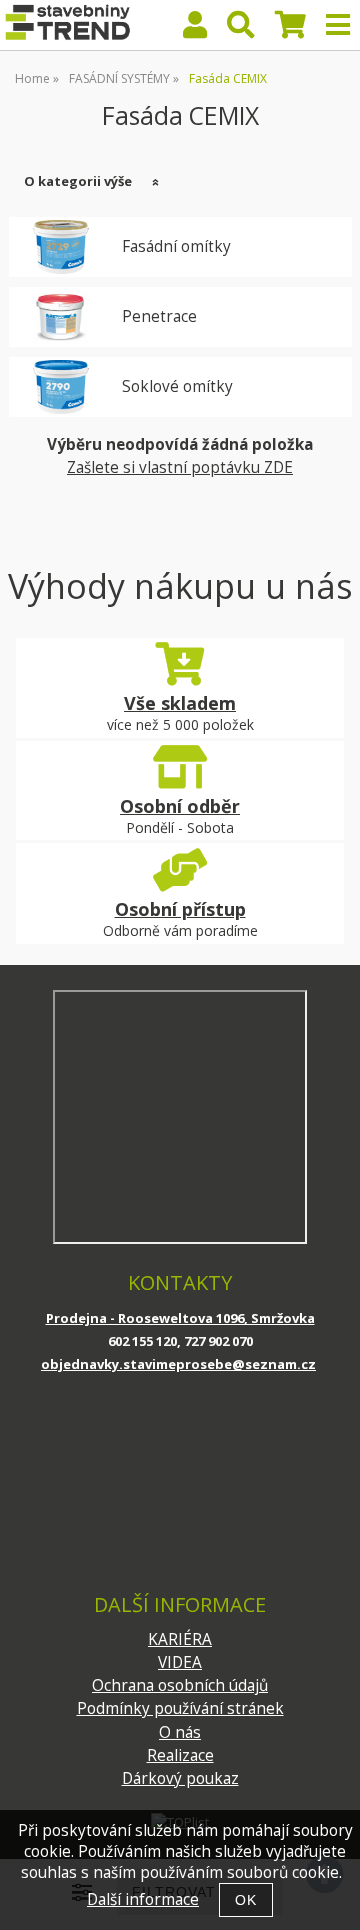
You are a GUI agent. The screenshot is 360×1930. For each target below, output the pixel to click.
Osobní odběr (180, 806)
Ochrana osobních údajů (180, 1685)
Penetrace (159, 317)
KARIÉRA (180, 1639)
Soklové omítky (177, 387)
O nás (180, 1732)
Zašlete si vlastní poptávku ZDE (180, 467)
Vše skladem (180, 703)
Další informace (143, 1899)
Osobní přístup (180, 909)
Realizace (180, 1755)
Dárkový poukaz (180, 1778)
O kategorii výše (78, 181)
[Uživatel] (195, 29)
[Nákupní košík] (290, 29)
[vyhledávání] (241, 29)
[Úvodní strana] (66, 25)
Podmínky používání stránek (180, 1708)
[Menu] (338, 25)
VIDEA (180, 1662)
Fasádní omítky (176, 247)
